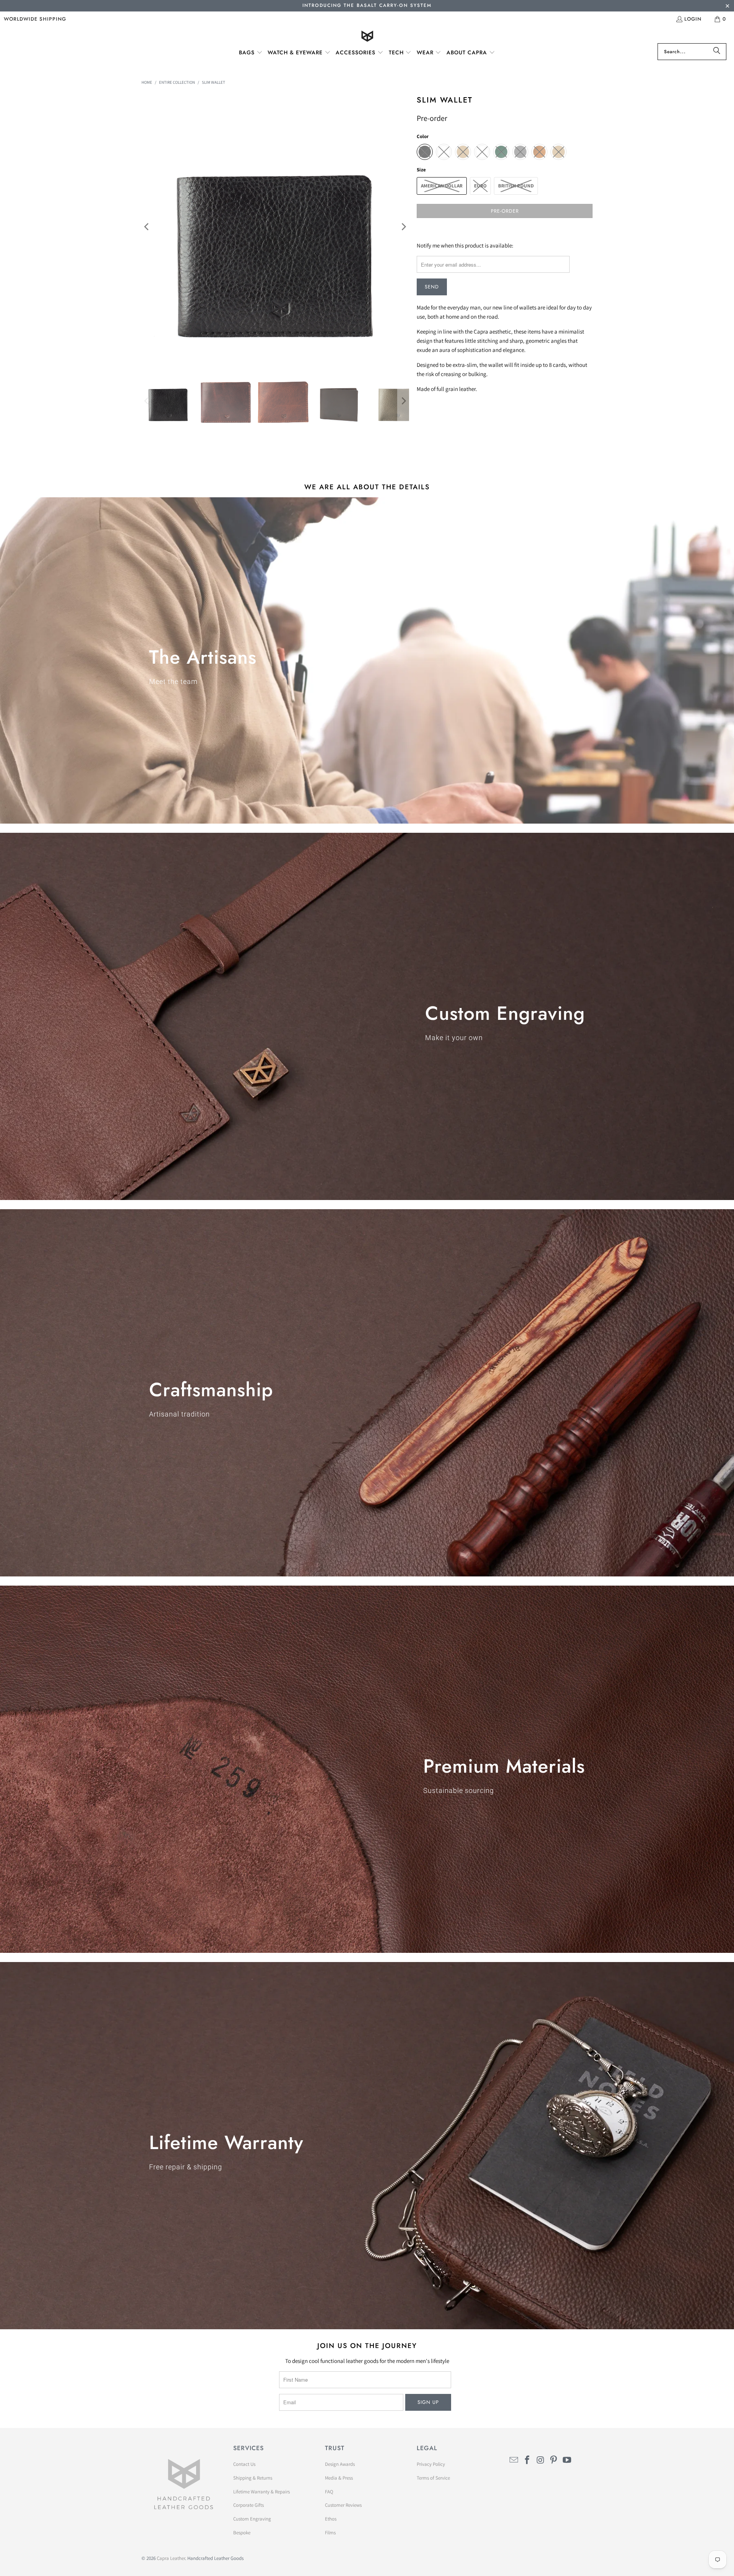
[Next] (403, 227)
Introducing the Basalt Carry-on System (367, 5)
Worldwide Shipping (35, 19)
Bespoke (242, 2533)
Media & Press (339, 2478)
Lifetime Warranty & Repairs (261, 2492)
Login (693, 19)
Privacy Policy (431, 2464)
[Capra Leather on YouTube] (567, 2460)
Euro (480, 186)
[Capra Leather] (367, 37)
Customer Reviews (343, 2505)
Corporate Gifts (248, 2505)
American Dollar (442, 186)
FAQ (329, 2492)
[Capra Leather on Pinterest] (554, 2460)
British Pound (516, 186)
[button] (251, 53)
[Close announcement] (727, 7)
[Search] (717, 52)
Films (330, 2533)
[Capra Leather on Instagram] (541, 2460)
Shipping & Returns (253, 2478)
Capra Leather (171, 2558)
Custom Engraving (252, 2519)
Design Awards (340, 2464)
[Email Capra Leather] (514, 2460)
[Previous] (147, 227)
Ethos (331, 2519)
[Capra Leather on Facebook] (528, 2460)
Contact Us (244, 2464)
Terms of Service (433, 2478)
